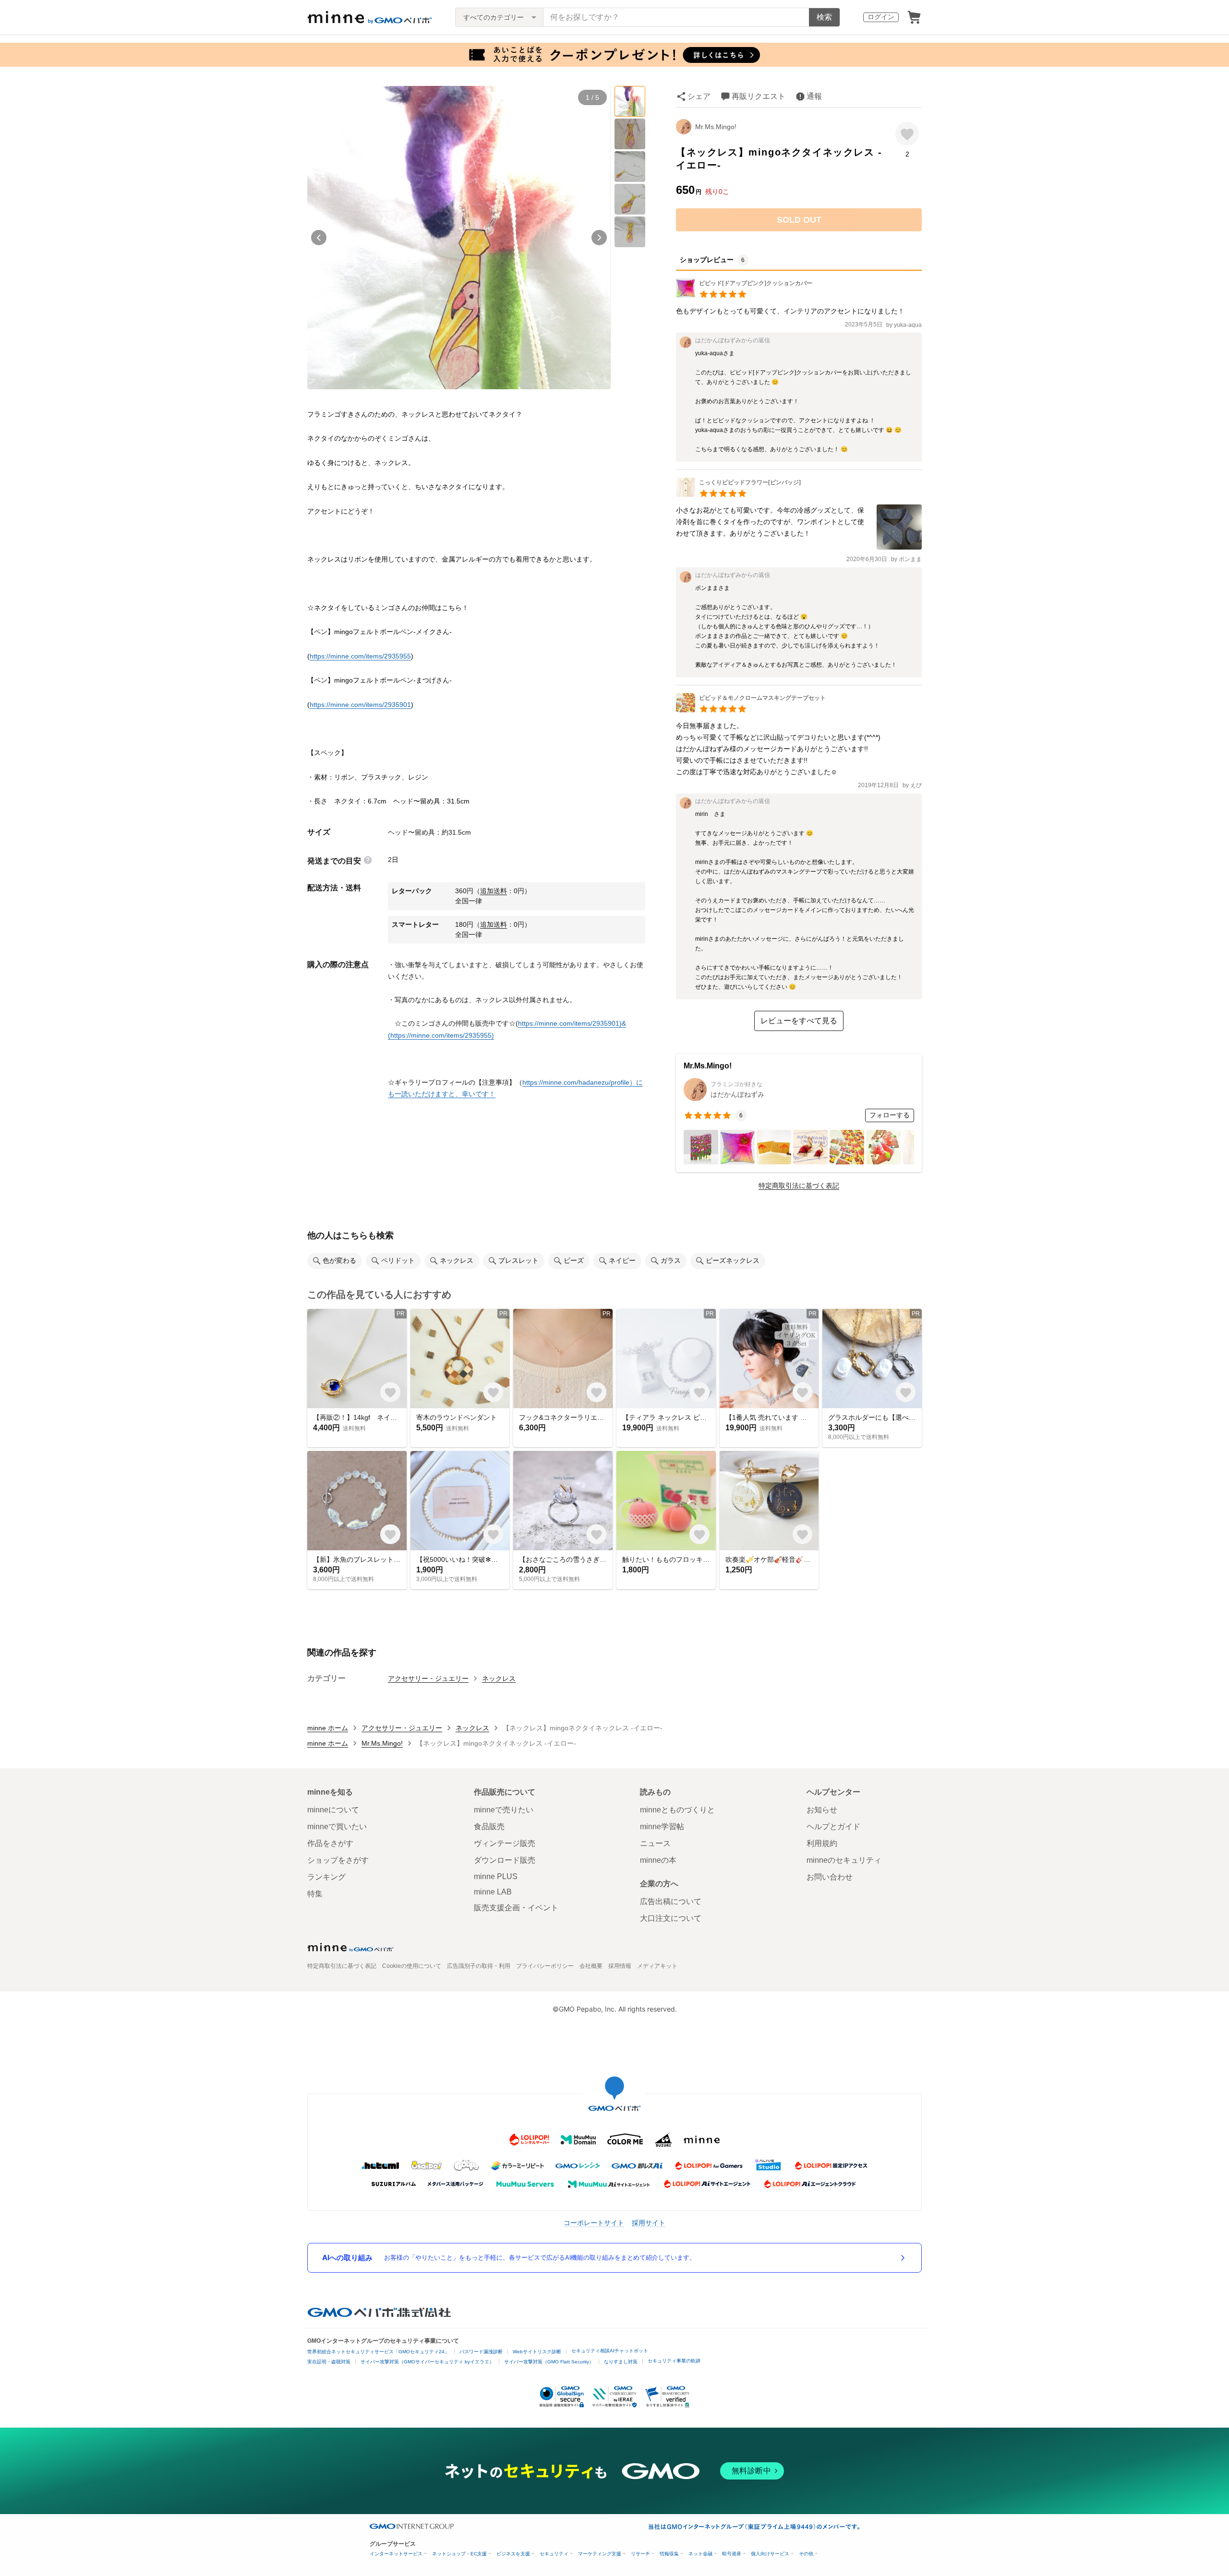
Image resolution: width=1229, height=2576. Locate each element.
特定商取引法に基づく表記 (799, 1186)
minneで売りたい (504, 1810)
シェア (699, 96)
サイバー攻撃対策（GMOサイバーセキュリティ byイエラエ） (427, 2362)
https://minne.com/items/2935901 (360, 705)
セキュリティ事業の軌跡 (674, 2361)
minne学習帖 (662, 1827)
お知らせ (822, 1810)
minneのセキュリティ (844, 1860)
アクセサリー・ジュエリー (428, 1678)
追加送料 (494, 891)
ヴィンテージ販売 (505, 1843)
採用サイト (649, 2223)
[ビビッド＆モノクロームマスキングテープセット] (751, 710)
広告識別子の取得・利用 (479, 1966)
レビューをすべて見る (799, 1021)
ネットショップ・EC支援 (459, 2554)
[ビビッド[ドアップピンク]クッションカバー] (744, 295)
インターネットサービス (396, 2554)
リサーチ (640, 2554)
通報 (814, 96)
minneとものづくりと (677, 1810)
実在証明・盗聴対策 (329, 2362)
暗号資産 (732, 2554)
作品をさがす (330, 1843)
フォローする (890, 1115)
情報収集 (669, 2554)
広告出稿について (671, 1901)
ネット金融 (700, 2554)
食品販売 (489, 1827)
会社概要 (591, 1966)
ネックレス (499, 1678)
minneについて (333, 1810)
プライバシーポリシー (545, 1966)
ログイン (881, 17)
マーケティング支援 (600, 2554)
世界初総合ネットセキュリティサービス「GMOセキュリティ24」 (378, 2352)
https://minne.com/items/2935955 (360, 656)
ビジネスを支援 (513, 2554)
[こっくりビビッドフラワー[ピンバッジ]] (738, 494)
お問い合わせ (830, 1877)
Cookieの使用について (412, 1966)
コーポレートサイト (594, 2223)
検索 (824, 17)
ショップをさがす (338, 1860)
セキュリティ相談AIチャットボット (610, 2351)
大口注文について (671, 1918)
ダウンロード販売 (505, 1860)
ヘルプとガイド (833, 1827)
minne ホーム (328, 1728)
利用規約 (822, 1843)
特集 (315, 1894)
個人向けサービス (770, 2554)
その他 (806, 2554)
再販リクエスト (759, 96)
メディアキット (657, 1966)
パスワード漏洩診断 (481, 2352)
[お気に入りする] (907, 134)
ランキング (326, 1877)
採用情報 (620, 1966)
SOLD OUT (799, 220)
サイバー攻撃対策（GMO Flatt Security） (549, 2362)
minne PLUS (496, 1876)
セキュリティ (554, 2554)
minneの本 (658, 1860)
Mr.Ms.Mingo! (716, 127)
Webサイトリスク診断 (537, 2352)
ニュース (655, 1843)
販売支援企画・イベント (516, 1908)
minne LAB (493, 1892)
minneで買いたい (337, 1827)
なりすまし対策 (621, 2362)
